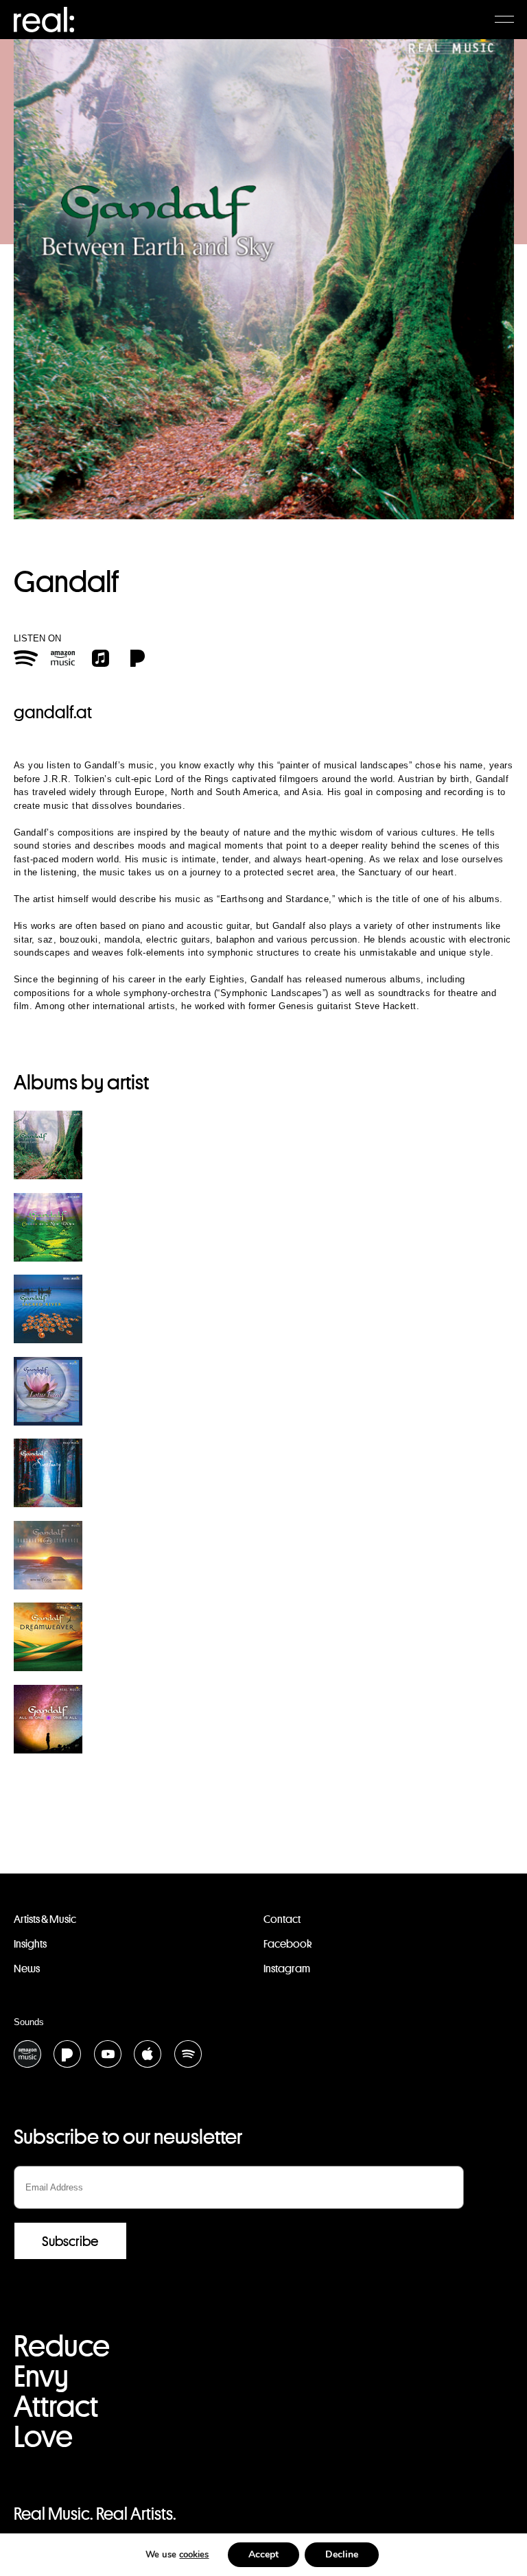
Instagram (287, 1969)
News (27, 1969)
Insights (30, 1944)
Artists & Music (45, 1919)
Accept (263, 2554)
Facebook (288, 1944)
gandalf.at (53, 712)
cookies (194, 2555)
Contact (282, 1919)
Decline (342, 2554)
